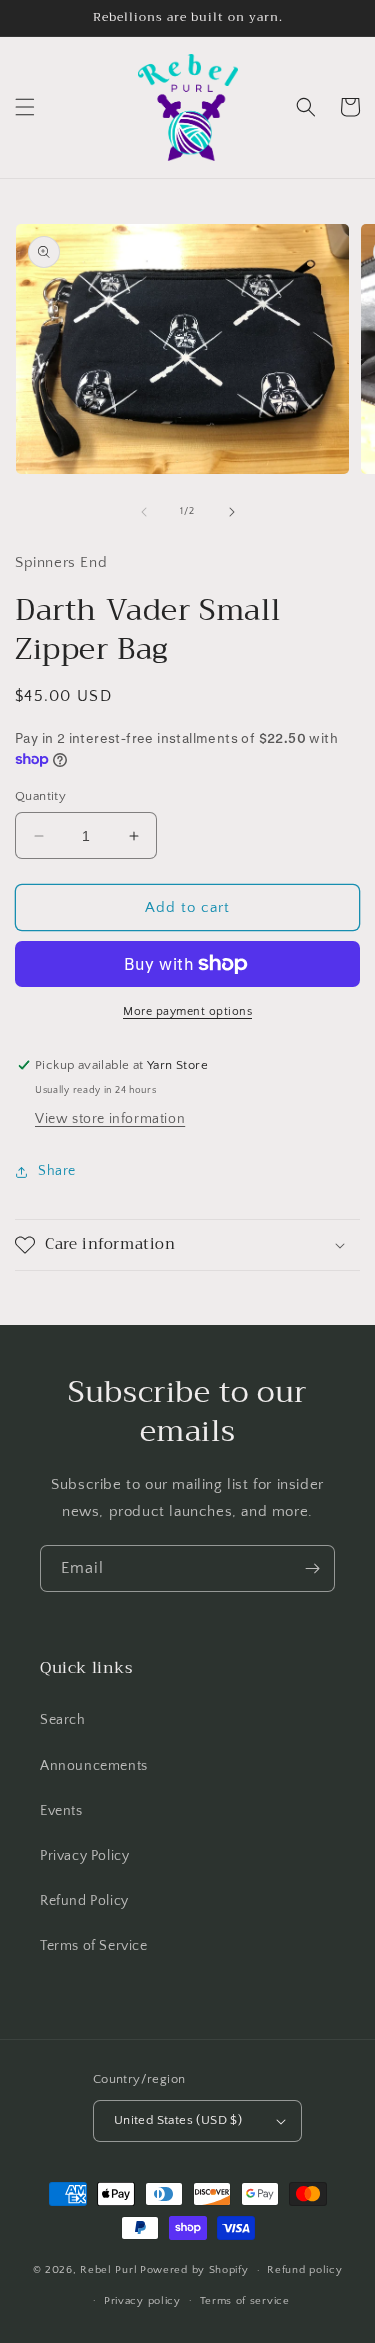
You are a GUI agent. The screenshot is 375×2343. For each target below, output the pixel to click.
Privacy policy (142, 2301)
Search (63, 1720)
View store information (110, 1119)
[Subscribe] (312, 1568)
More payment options (187, 1011)
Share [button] (57, 1171)
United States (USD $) (178, 2120)
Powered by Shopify (194, 2270)
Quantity (40, 796)
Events (61, 1811)
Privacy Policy (84, 1856)
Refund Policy (84, 1901)
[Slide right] (232, 512)
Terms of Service (94, 1946)
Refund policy (304, 2270)
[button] (25, 107)
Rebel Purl (108, 2270)
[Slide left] (144, 512)
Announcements (94, 1766)
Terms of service (245, 2301)
